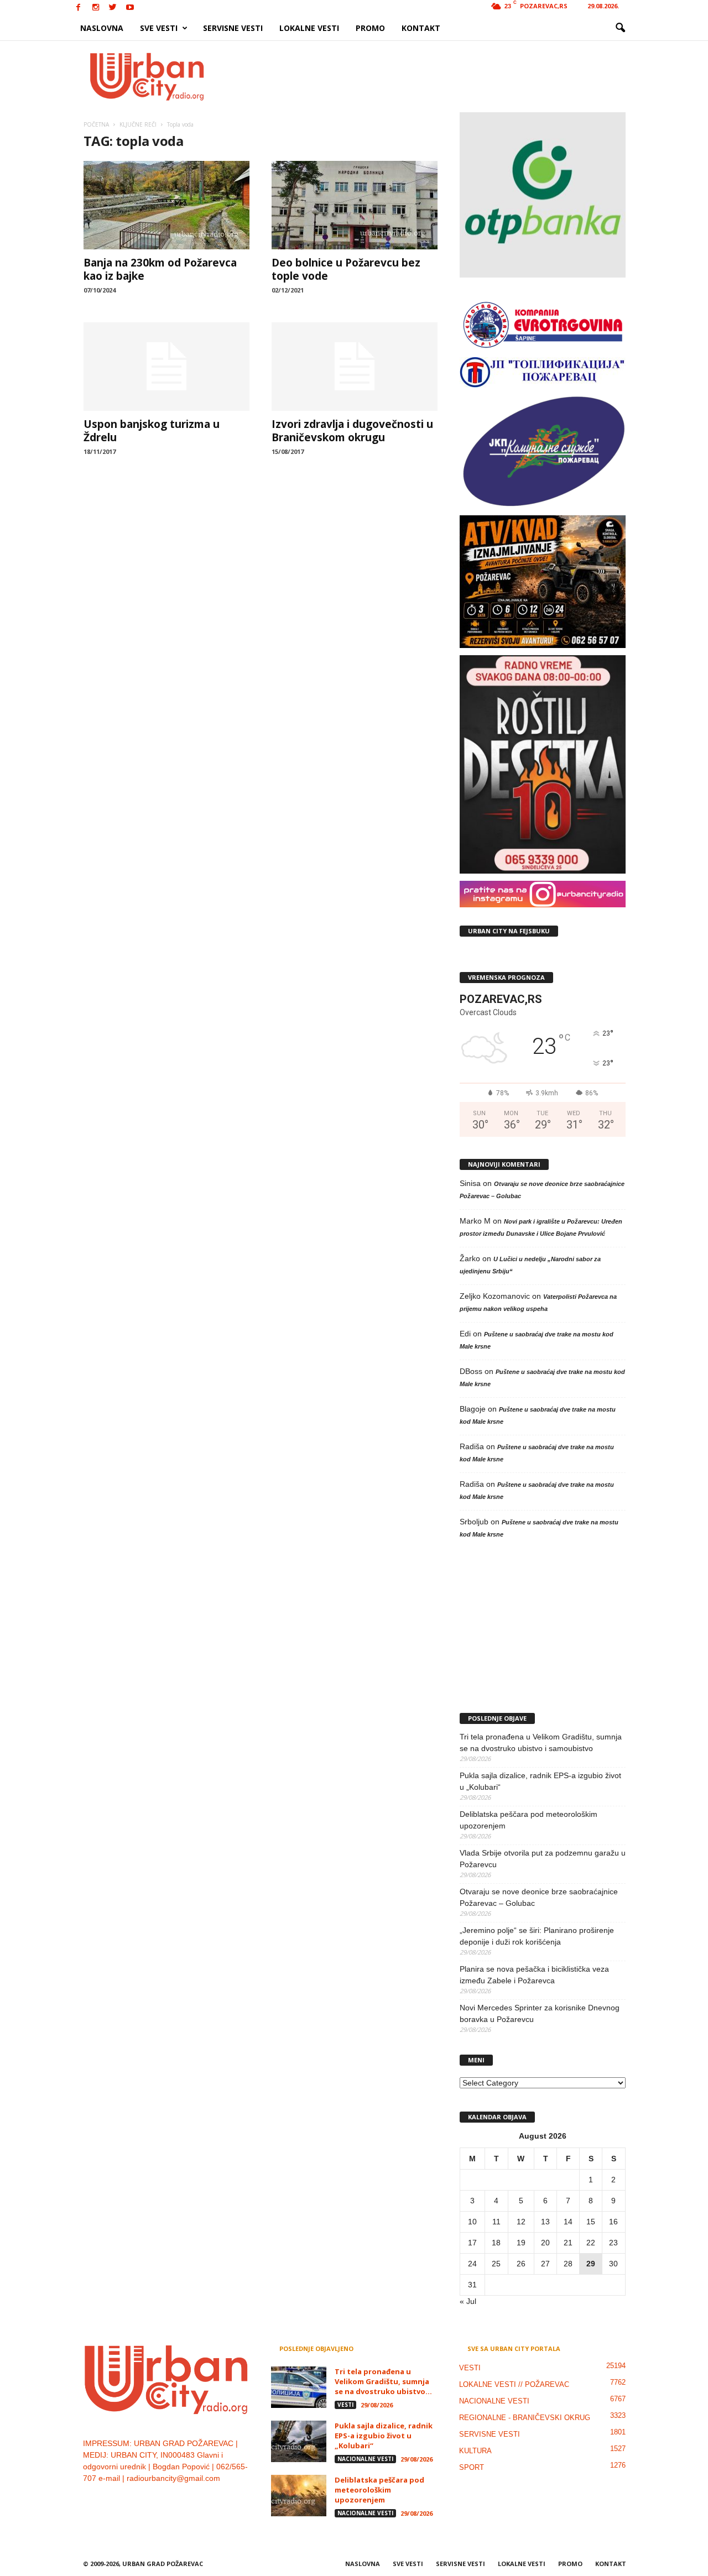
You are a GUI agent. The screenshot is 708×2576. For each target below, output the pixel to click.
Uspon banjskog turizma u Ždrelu (152, 431)
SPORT (472, 2467)
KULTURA (475, 2451)
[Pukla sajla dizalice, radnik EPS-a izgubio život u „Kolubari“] (299, 2441)
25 (496, 2264)
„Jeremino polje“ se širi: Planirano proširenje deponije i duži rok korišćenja (537, 1936)
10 (472, 2222)
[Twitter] (113, 8)
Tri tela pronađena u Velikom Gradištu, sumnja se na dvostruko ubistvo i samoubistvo (541, 1742)
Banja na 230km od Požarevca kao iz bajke (160, 269)
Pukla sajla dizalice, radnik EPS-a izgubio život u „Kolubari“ (540, 1781)
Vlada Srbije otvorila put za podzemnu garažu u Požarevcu (543, 1859)
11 (496, 2222)
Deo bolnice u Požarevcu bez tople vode (346, 269)
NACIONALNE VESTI (365, 2459)
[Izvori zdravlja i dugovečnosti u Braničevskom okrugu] (355, 367)
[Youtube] (130, 8)
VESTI (345, 2405)
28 (568, 2264)
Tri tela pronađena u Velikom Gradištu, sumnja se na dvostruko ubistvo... (383, 2381)
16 (613, 2222)
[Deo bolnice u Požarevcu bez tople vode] (355, 205)
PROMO (370, 28)
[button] (620, 28)
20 (545, 2243)
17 (472, 2243)
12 (521, 2222)
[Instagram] (96, 8)
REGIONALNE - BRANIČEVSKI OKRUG (525, 2418)
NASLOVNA (102, 28)
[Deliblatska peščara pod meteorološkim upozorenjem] (299, 2496)
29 (591, 2264)
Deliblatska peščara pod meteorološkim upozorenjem (529, 1820)
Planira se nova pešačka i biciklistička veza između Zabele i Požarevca (534, 1975)
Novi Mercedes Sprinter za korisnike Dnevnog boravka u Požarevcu (540, 2013)
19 (521, 2243)
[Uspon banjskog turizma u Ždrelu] (166, 367)
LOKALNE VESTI (309, 28)
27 (545, 2264)
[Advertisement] (435, 76)
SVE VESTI (159, 28)
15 (591, 2222)
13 (545, 2222)
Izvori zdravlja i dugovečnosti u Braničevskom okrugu (352, 431)
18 (496, 2243)
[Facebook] (79, 8)
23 (613, 2243)
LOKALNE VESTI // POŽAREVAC (514, 2384)
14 (568, 2222)
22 (591, 2243)
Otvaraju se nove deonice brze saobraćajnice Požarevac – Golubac (539, 1897)
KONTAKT (421, 28)
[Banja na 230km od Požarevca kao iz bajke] (166, 205)
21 (568, 2243)
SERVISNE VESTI (233, 28)
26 (521, 2264)
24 (472, 2264)
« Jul (468, 2301)
